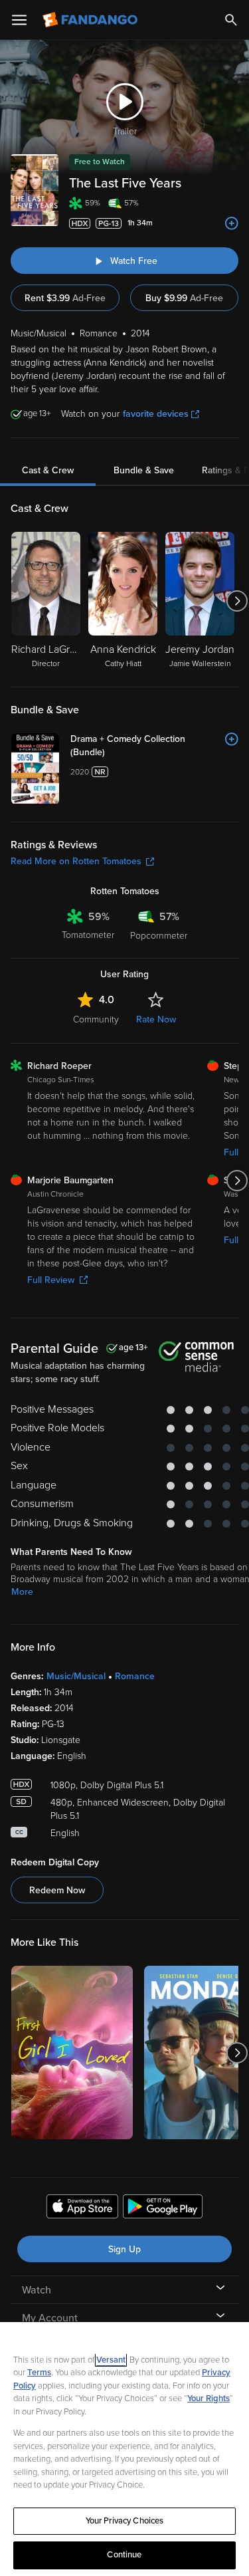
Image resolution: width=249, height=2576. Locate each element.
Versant (111, 2360)
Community (96, 1019)
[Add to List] (232, 223)
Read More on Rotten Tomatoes (76, 861)
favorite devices (156, 414)
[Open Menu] (19, 20)
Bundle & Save (144, 470)
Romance (135, 1676)
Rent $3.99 (65, 298)
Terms (39, 2373)
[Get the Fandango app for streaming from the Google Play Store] (163, 2208)
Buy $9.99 (184, 298)
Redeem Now (57, 1890)
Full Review (51, 1280)
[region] (124, 2449)
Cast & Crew (48, 470)
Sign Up (124, 2249)
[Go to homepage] (91, 20)
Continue (124, 2555)
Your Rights (208, 2399)
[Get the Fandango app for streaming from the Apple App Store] (82, 2208)
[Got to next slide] (237, 601)
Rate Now (156, 1019)
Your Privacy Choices (125, 2521)
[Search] (231, 20)
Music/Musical (76, 1676)
